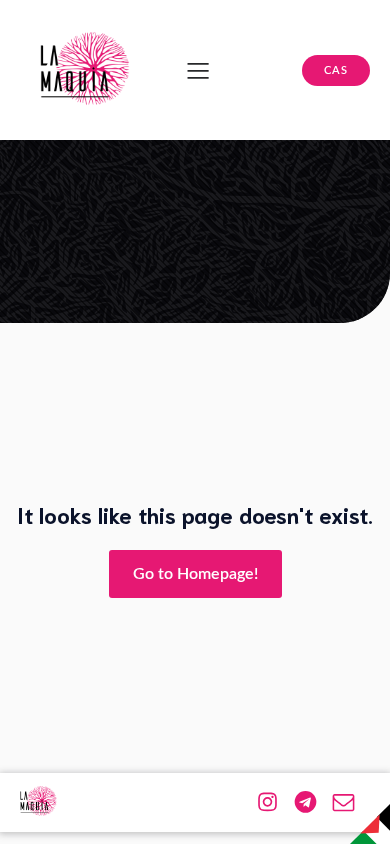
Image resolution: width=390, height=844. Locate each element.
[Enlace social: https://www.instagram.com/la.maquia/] (275, 801)
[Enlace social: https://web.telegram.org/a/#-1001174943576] (313, 801)
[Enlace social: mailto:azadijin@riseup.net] (351, 801)
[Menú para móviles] (198, 70)
